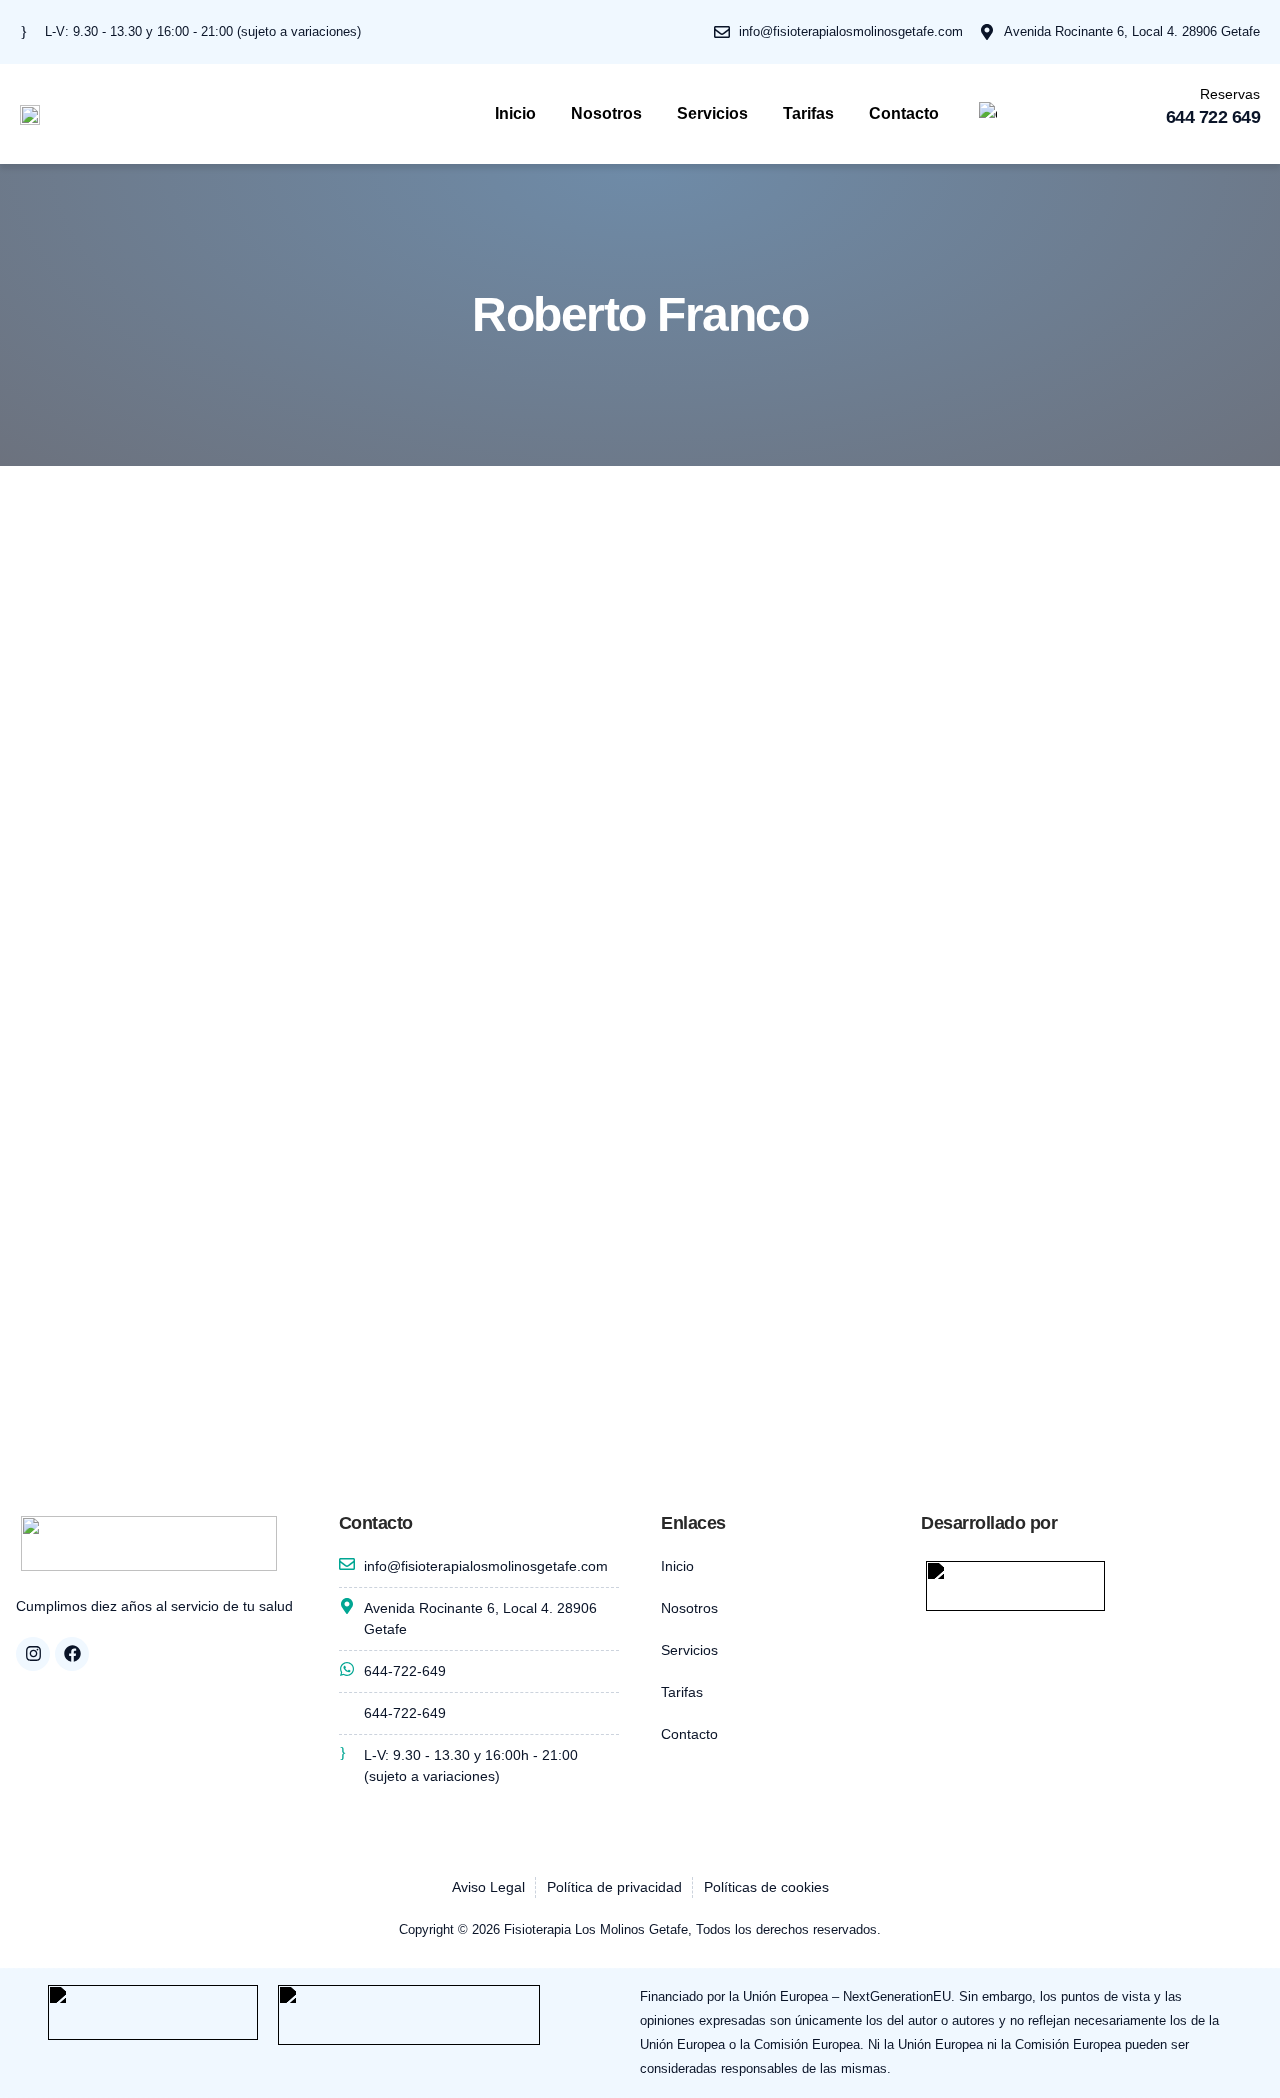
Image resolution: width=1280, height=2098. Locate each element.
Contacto (904, 113)
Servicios (712, 113)
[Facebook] (72, 1654)
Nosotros (606, 113)
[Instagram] (33, 1654)
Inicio (515, 113)
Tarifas (808, 113)
